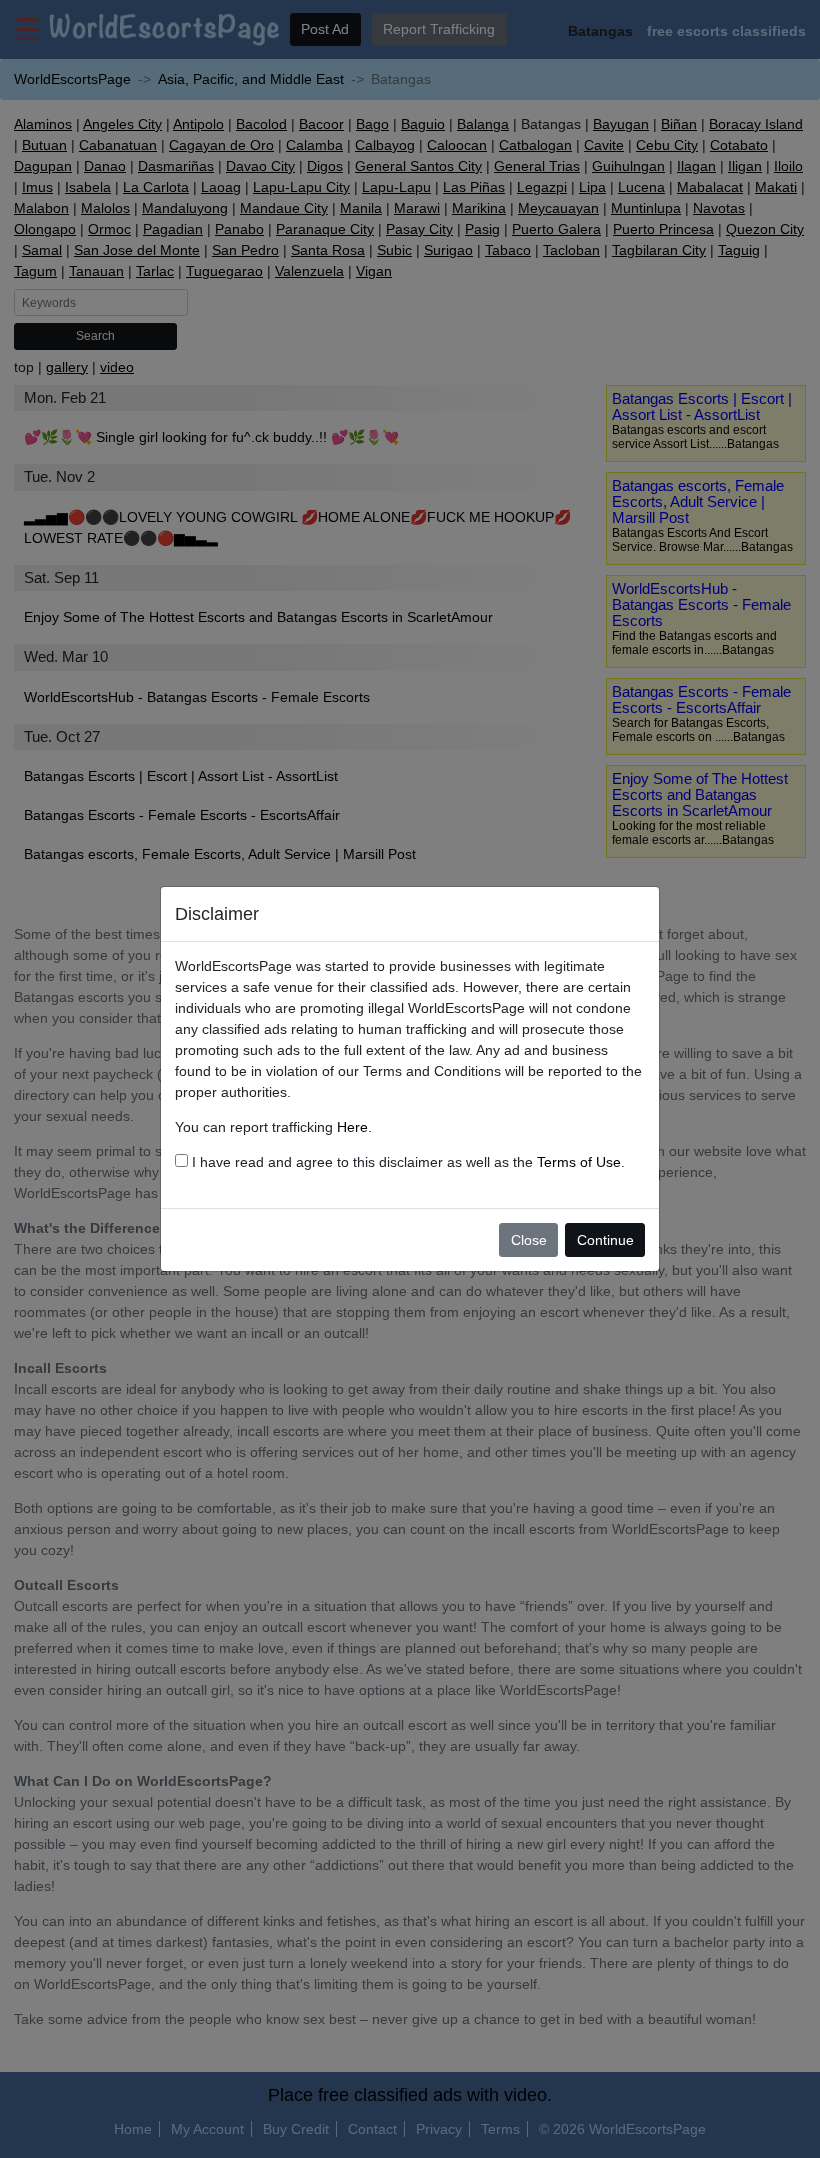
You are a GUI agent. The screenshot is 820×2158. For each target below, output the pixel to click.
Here (352, 1127)
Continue (605, 1240)
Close (529, 1240)
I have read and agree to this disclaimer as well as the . (406, 1162)
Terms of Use (579, 1162)
